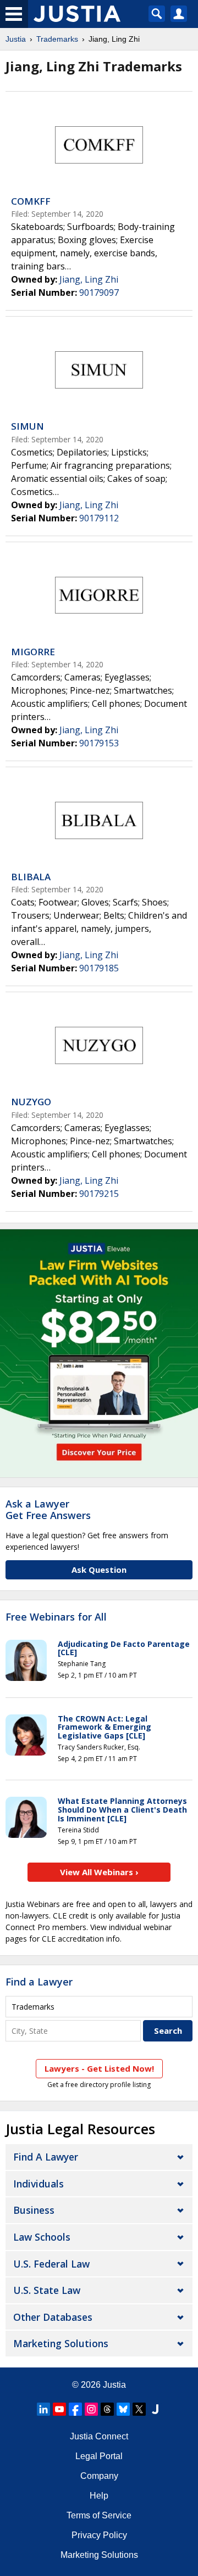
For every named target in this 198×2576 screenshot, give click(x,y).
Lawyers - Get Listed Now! (99, 2068)
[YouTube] (59, 2409)
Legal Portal (99, 2456)
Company (99, 2476)
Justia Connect (99, 2436)
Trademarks (57, 39)
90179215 (99, 1194)
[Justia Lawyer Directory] (155, 2409)
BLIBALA (31, 877)
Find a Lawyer (39, 1982)
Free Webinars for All (56, 1617)
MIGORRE (33, 652)
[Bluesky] (123, 2409)
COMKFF (31, 201)
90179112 (99, 518)
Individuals (38, 2184)
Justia (16, 39)
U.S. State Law (47, 2290)
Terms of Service (99, 2515)
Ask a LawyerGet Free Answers (48, 1510)
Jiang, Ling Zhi (89, 279)
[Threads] (107, 2409)
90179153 (99, 743)
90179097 (99, 293)
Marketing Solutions (61, 2343)
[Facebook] (75, 2409)
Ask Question (99, 1570)
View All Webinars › (99, 1872)
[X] (139, 2409)
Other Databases (53, 2317)
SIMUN (28, 426)
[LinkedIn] (43, 2409)
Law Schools (42, 2237)
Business (34, 2210)
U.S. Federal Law (51, 2264)
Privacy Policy (99, 2535)
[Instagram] (91, 2409)
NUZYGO (31, 1102)
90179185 (99, 968)
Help (99, 2496)
